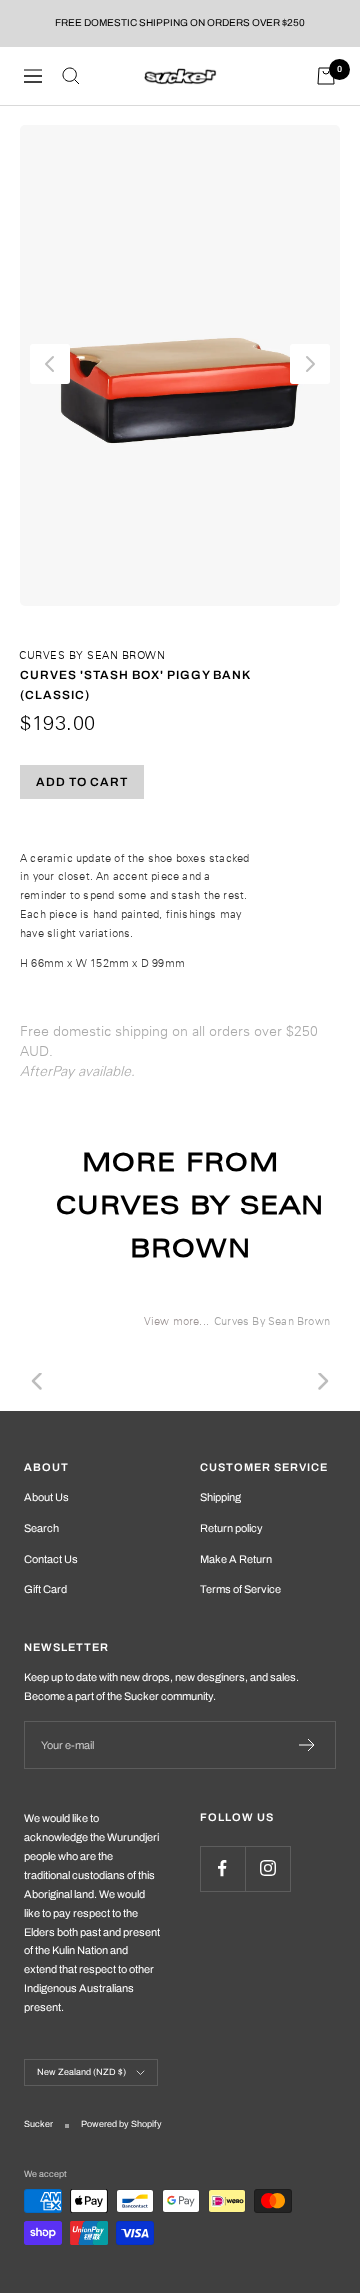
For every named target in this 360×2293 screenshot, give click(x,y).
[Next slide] (310, 364)
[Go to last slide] (50, 364)
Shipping (220, 1497)
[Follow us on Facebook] (222, 1868)
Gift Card (45, 1589)
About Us (46, 1497)
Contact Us (51, 1559)
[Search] (71, 76)
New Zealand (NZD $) (81, 2072)
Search (41, 1528)
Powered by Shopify (121, 2124)
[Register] (307, 1745)
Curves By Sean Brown (92, 655)
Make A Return (236, 1559)
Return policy (231, 1528)
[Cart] (326, 76)
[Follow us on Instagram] (267, 1868)
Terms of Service (240, 1589)
